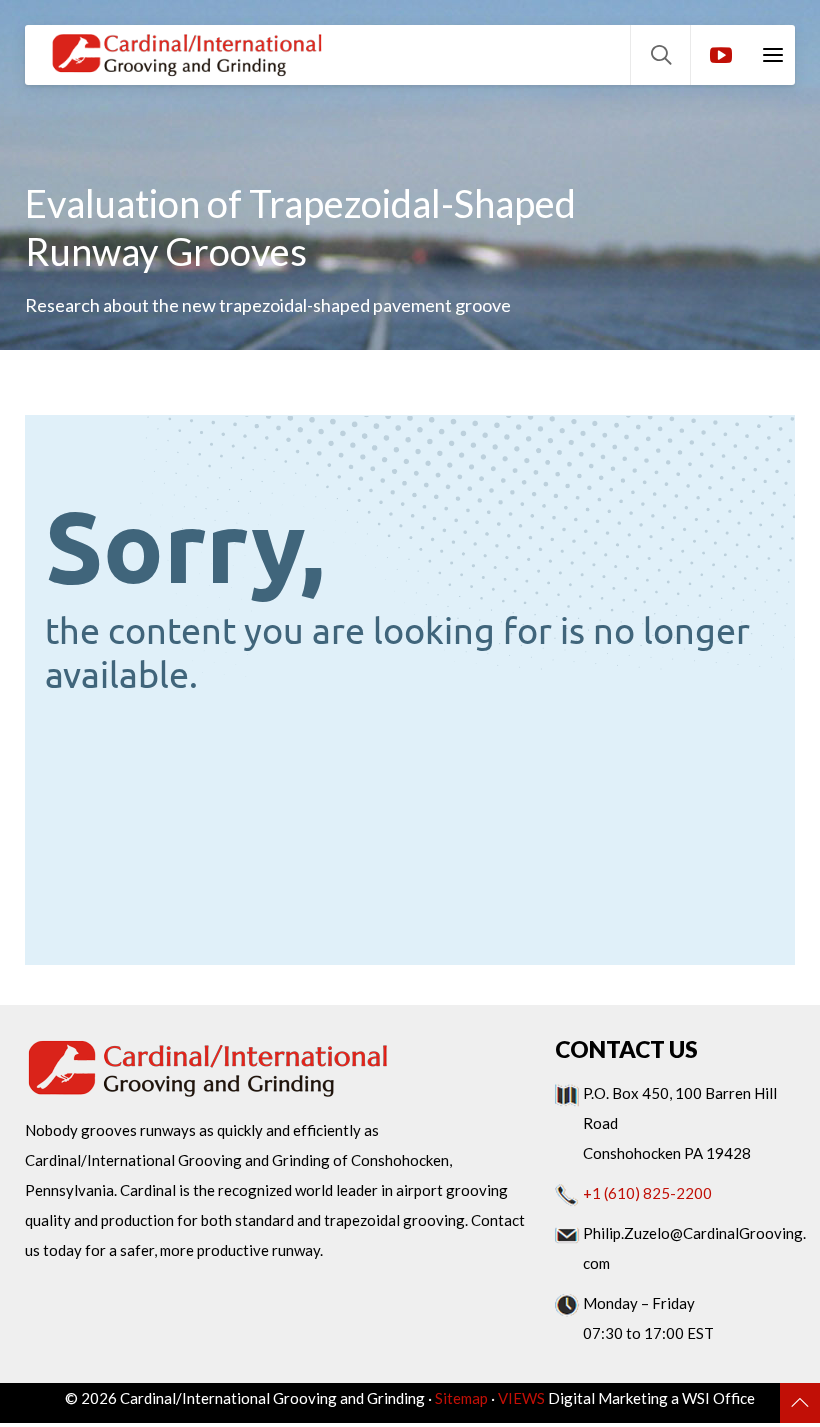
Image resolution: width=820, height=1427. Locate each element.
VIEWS (521, 1398)
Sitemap (461, 1398)
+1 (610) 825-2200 (647, 1193)
